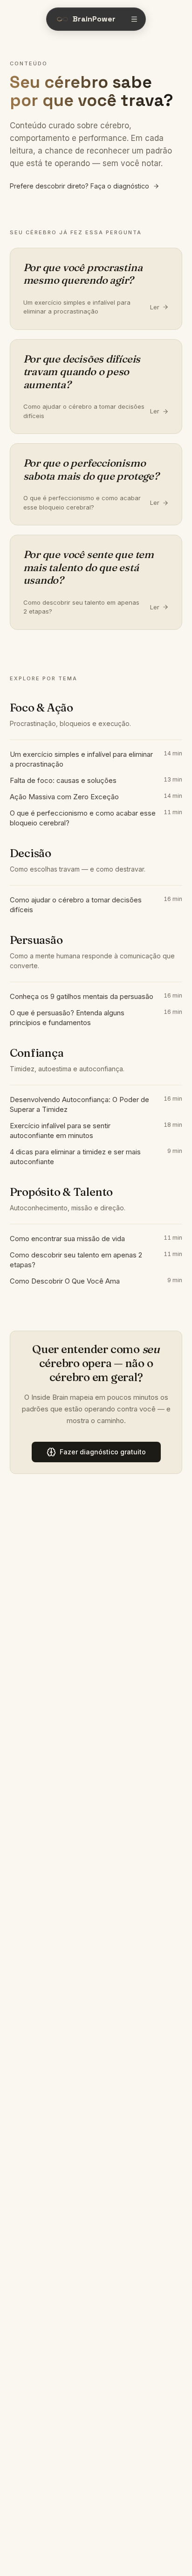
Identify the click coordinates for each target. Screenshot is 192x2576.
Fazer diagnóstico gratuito (103, 1452)
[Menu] (134, 19)
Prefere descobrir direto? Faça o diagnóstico (79, 186)
